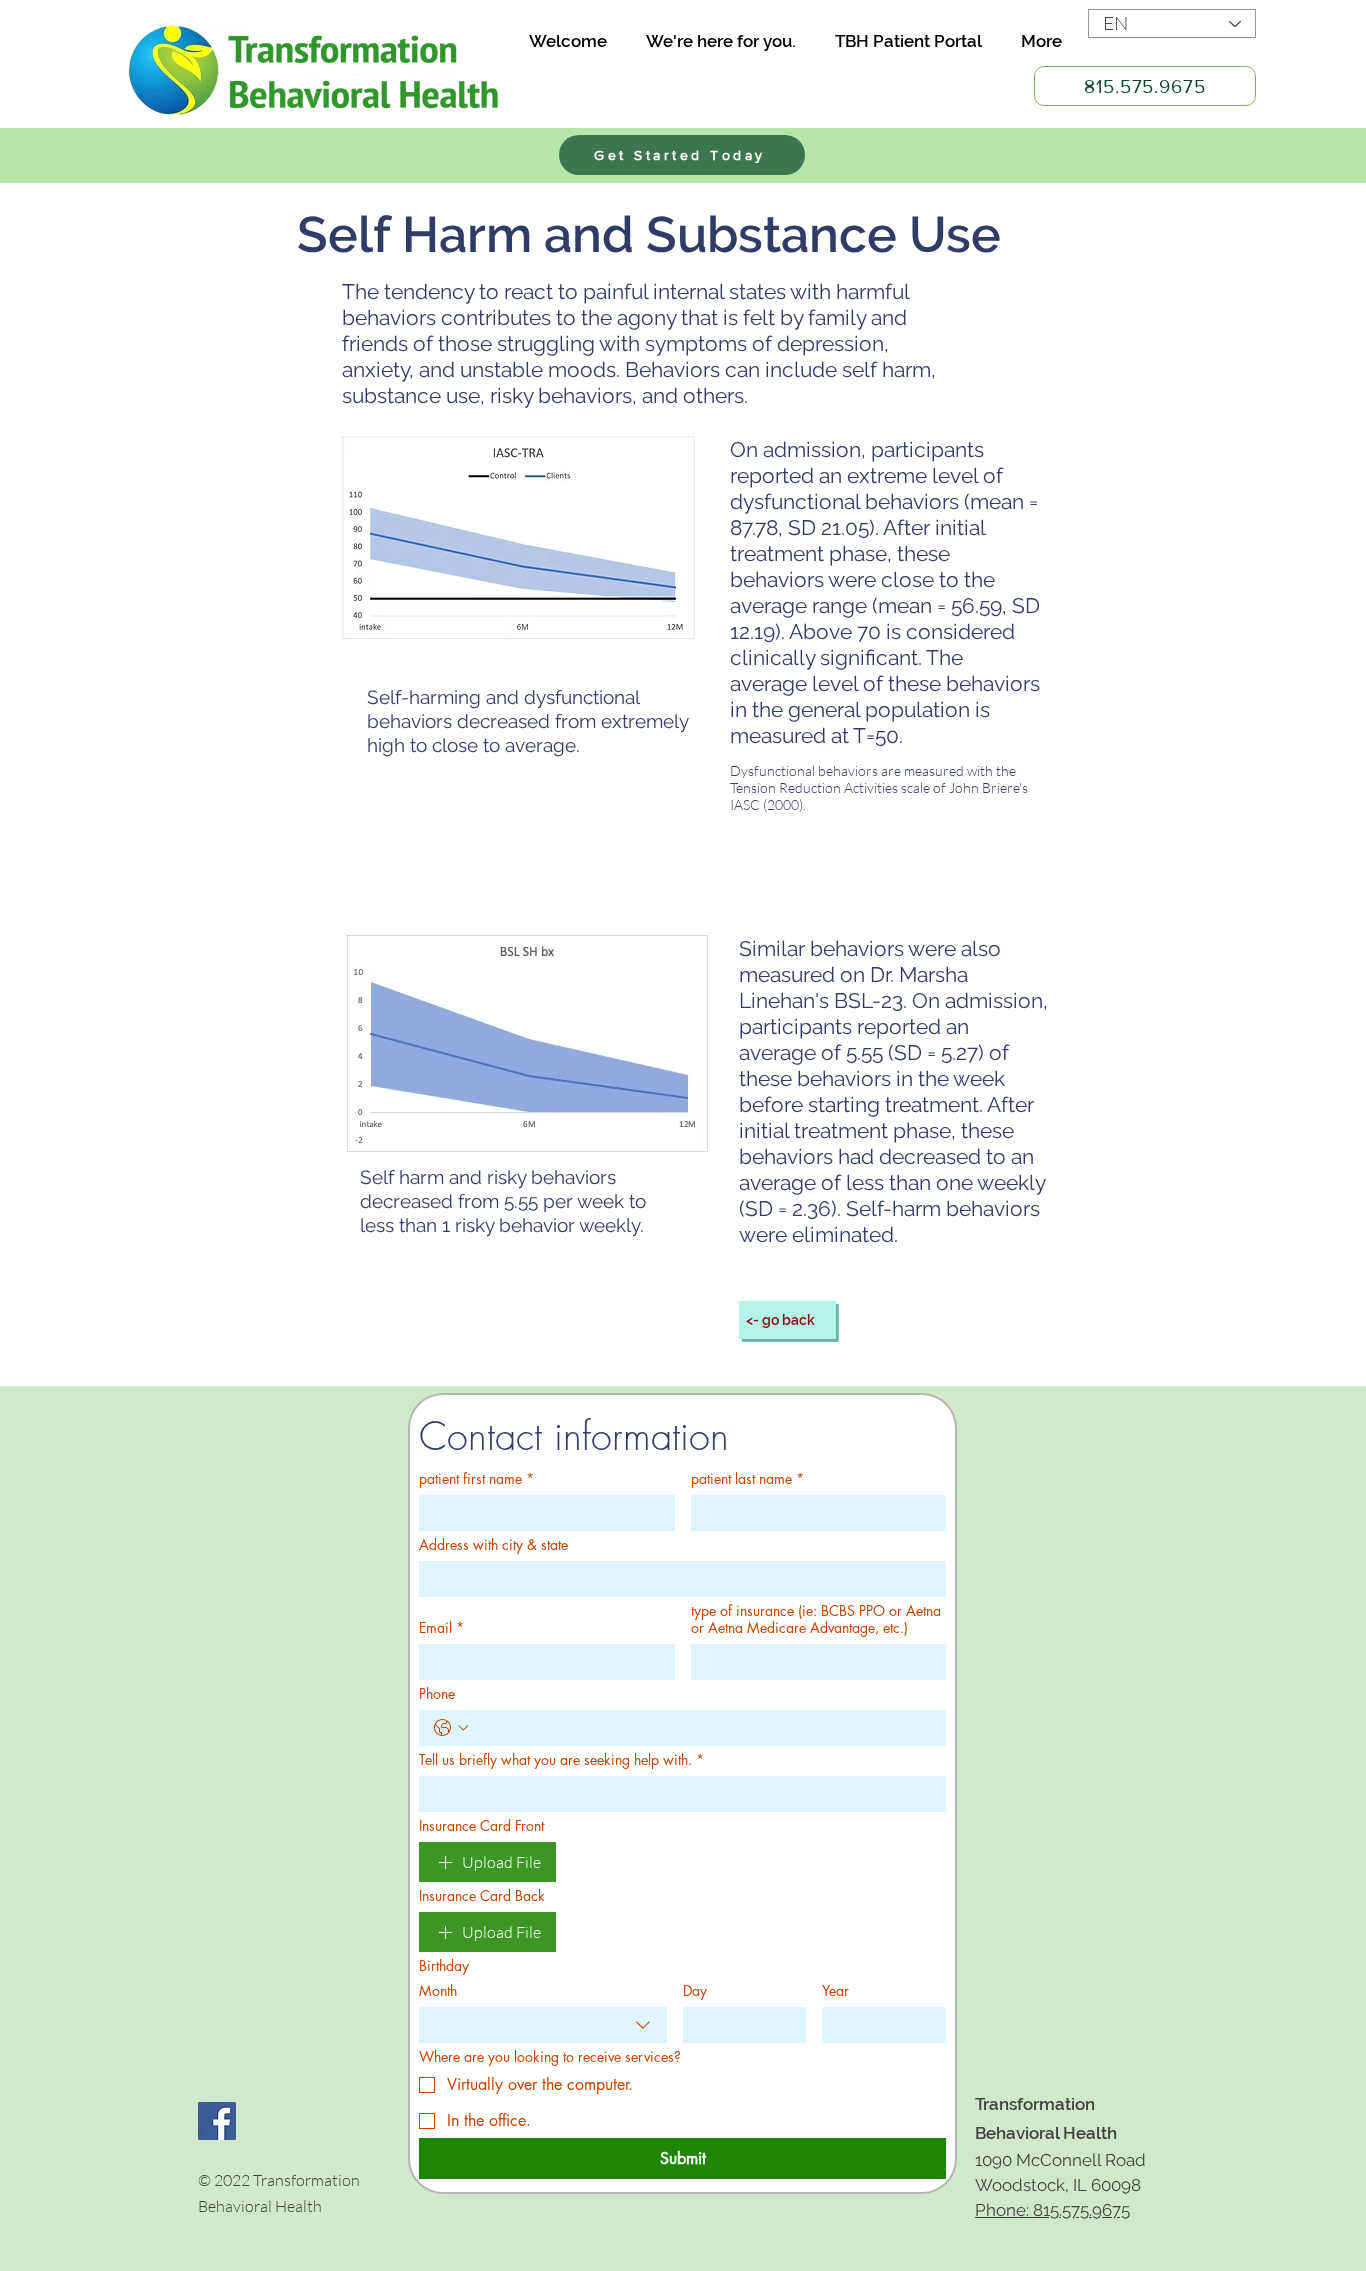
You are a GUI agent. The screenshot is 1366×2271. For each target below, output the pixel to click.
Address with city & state (493, 1544)
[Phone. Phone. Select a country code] (451, 1728)
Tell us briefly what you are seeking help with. (561, 1759)
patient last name (747, 1478)
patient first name (476, 1478)
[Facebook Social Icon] (217, 2121)
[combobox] (543, 2025)
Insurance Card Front (481, 1825)
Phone (437, 1693)
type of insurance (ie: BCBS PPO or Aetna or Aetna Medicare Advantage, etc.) (816, 1619)
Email (441, 1627)
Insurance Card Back (482, 1895)
